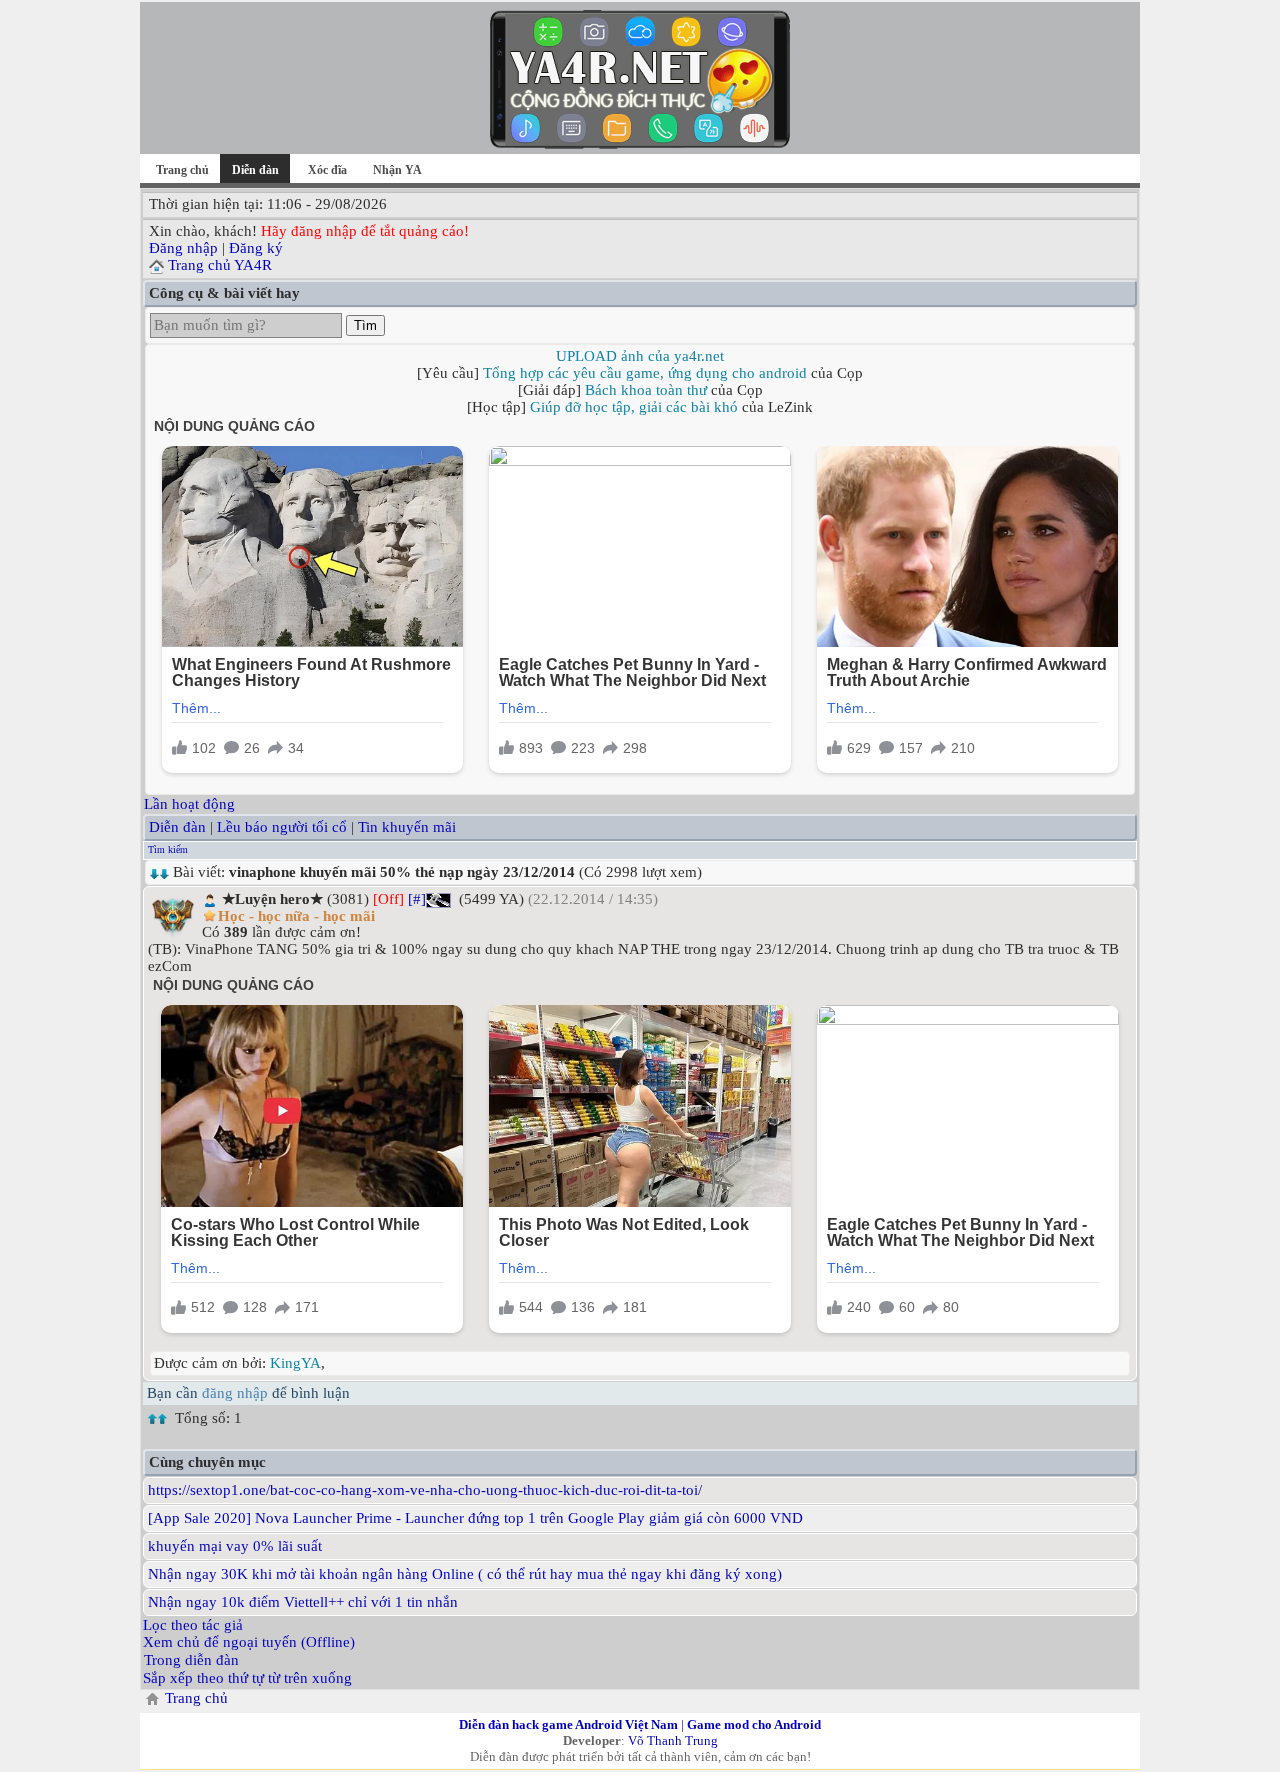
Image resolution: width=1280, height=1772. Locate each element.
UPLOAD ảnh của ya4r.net (640, 356)
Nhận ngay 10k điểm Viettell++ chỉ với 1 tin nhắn (303, 1602)
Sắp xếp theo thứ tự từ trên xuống (247, 1678)
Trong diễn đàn (191, 1660)
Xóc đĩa (327, 170)
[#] (417, 899)
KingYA (295, 1363)
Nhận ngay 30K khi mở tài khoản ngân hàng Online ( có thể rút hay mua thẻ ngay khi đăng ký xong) (465, 1574)
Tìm (365, 325)
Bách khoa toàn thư (646, 390)
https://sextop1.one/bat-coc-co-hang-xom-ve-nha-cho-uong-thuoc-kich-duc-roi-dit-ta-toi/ (425, 1490)
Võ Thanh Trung (673, 1740)
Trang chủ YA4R (220, 265)
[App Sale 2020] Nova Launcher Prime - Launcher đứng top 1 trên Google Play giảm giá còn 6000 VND (475, 1518)
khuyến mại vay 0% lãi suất (235, 1546)
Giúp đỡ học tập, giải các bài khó (634, 407)
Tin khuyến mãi (407, 827)
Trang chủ (182, 170)
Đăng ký (256, 248)
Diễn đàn (177, 827)
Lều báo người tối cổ (282, 827)
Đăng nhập (183, 248)
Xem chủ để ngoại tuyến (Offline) (249, 1642)
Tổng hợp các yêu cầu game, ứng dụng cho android (645, 373)
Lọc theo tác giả (193, 1625)
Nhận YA (397, 170)
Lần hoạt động (189, 804)
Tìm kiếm (168, 849)
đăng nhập (235, 1393)
